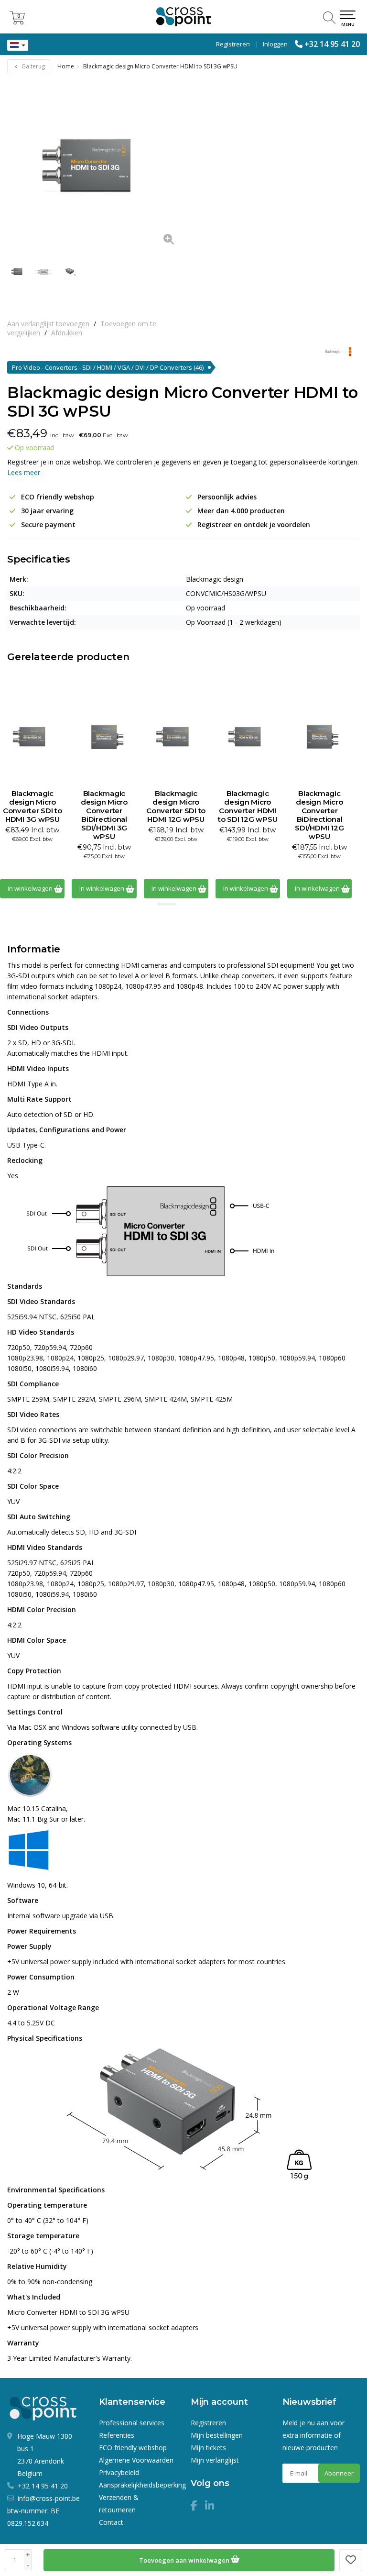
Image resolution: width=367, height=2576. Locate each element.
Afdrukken (67, 333)
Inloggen (275, 44)
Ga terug (32, 66)
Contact (111, 2522)
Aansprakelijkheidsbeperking (142, 2485)
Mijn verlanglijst (215, 2460)
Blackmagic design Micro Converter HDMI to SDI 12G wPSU (248, 807)
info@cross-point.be (49, 2498)
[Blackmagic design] (335, 352)
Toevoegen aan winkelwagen (185, 2560)
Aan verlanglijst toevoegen (48, 324)
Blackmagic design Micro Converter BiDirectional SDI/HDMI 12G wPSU (319, 815)
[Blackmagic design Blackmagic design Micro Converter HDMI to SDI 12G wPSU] (248, 737)
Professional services (132, 2423)
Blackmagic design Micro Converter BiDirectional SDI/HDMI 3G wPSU (104, 815)
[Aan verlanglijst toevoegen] (351, 2560)
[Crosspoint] (183, 17)
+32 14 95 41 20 (332, 44)
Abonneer (339, 2473)
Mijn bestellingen (217, 2435)
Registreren (233, 44)
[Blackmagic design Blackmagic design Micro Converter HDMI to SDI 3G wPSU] (95, 166)
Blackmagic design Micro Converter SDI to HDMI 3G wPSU (32, 807)
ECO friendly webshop (133, 2448)
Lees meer (24, 472)
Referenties (117, 2435)
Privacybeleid (119, 2472)
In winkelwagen (31, 888)
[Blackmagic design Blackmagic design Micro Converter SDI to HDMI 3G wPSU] (32, 737)
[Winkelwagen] (17, 22)
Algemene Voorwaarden (136, 2460)
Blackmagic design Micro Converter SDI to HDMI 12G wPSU (176, 807)
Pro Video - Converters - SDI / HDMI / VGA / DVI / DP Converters (108, 367)
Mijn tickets (208, 2448)
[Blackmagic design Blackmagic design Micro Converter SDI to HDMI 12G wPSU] (176, 737)
